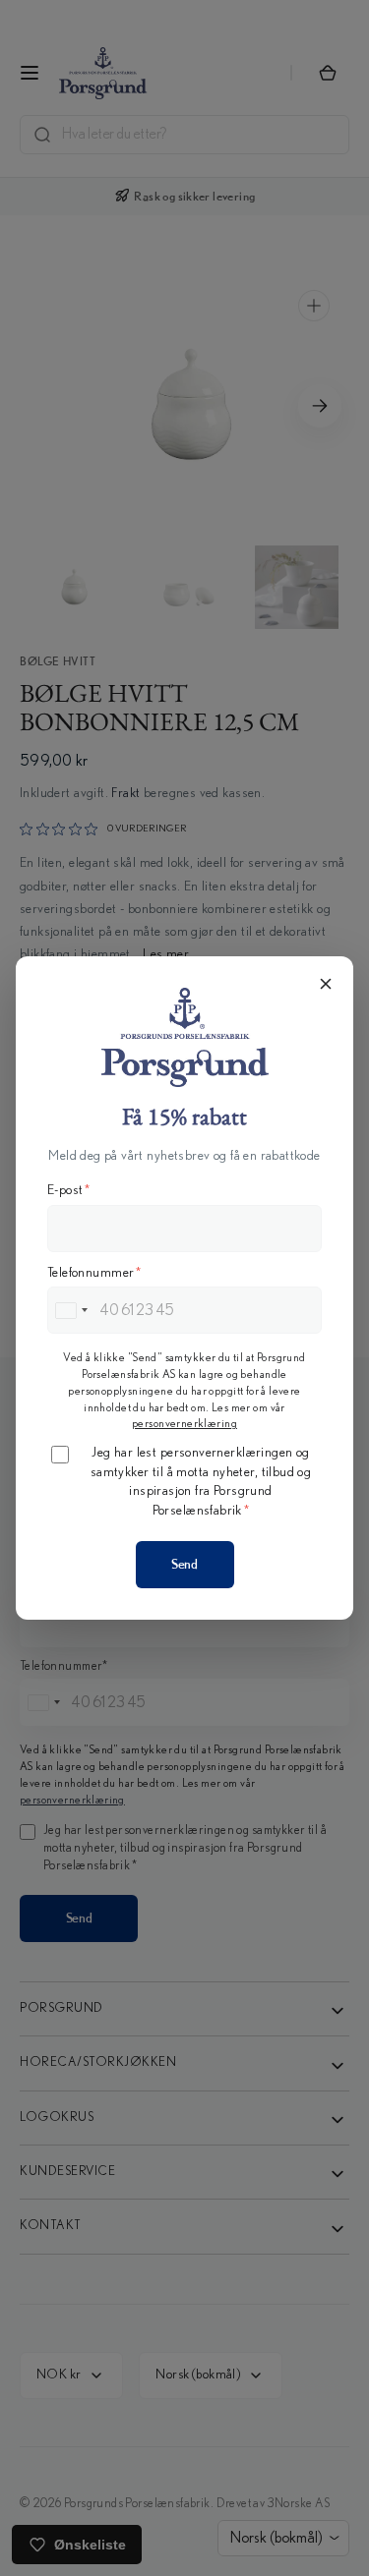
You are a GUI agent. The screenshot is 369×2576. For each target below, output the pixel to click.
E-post (69, 1190)
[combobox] (71, 1310)
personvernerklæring (184, 1423)
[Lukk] (326, 984)
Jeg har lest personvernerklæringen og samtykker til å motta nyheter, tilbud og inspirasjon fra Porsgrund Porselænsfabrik (201, 1482)
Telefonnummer (94, 1273)
